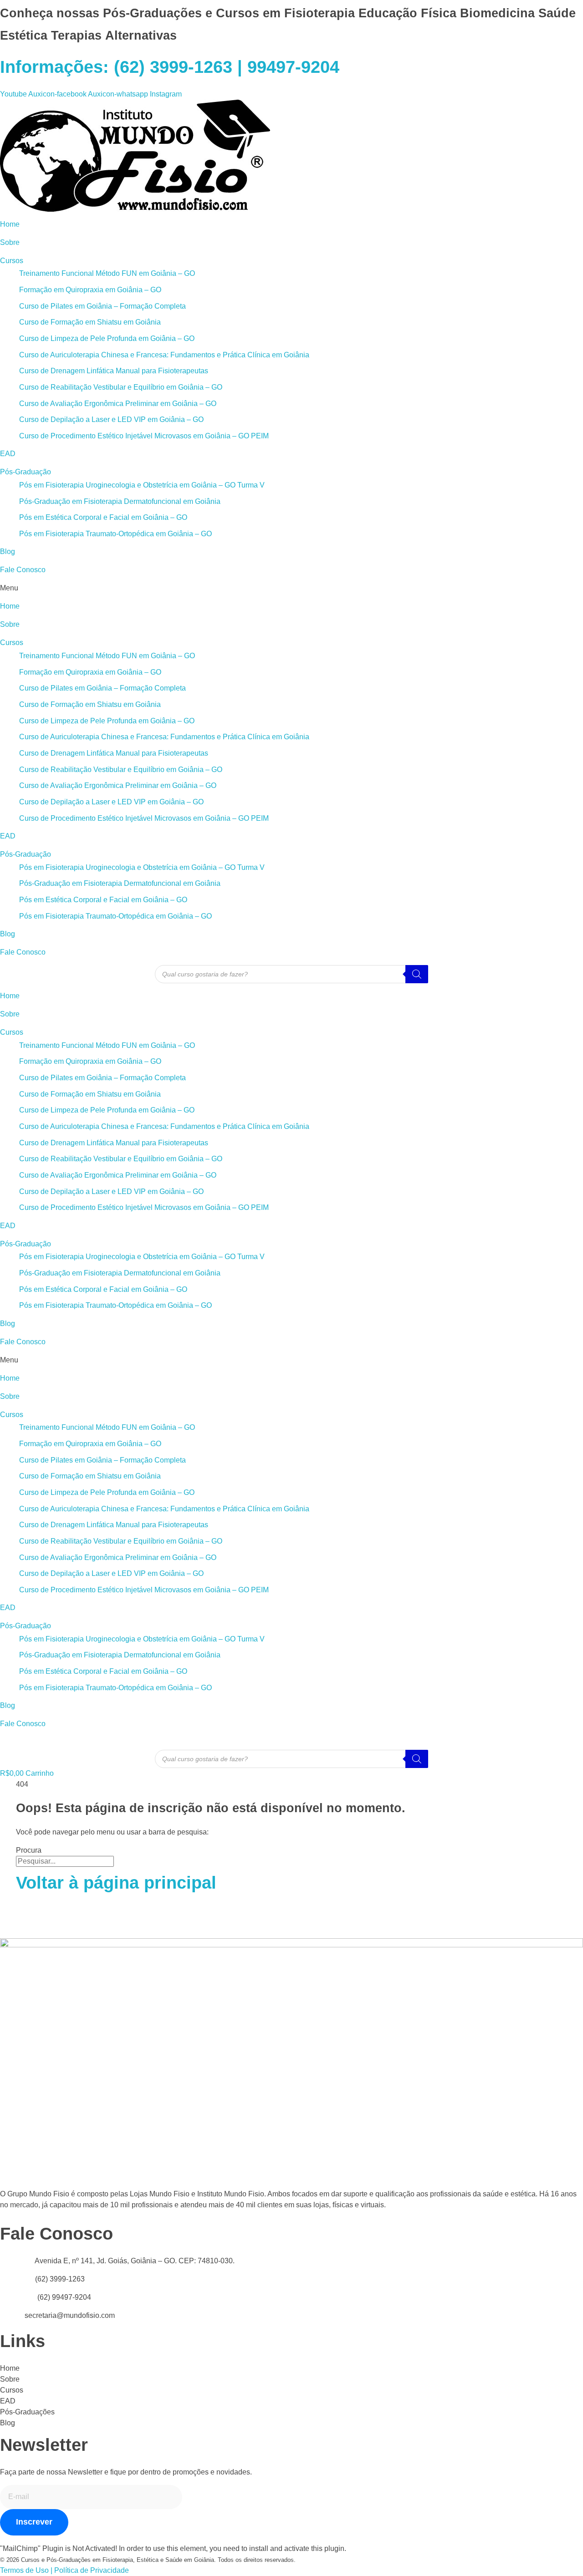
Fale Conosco (23, 570)
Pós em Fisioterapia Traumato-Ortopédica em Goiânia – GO (115, 534)
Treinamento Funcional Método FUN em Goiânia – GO (107, 273)
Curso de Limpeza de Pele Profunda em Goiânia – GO (107, 338)
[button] (291, 588)
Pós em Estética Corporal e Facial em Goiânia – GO (103, 517)
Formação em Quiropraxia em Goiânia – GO (90, 290)
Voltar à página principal (116, 1883)
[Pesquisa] (417, 974)
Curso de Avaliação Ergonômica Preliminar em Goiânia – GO (118, 404)
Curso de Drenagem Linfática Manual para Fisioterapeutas (114, 371)
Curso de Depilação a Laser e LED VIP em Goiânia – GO (111, 419)
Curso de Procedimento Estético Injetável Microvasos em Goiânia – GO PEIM (144, 436)
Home (10, 224)
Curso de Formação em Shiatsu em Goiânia (90, 322)
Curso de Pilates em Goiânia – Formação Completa (102, 306)
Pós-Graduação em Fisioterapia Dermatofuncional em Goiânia (120, 501)
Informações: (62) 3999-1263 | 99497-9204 (170, 67)
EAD (8, 454)
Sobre (10, 242)
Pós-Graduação (26, 472)
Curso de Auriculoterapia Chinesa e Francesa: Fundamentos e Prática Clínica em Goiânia (164, 355)
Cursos (12, 261)
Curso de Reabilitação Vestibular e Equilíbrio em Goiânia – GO (121, 387)
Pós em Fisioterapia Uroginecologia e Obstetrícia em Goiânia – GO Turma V (142, 485)
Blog (8, 551)
